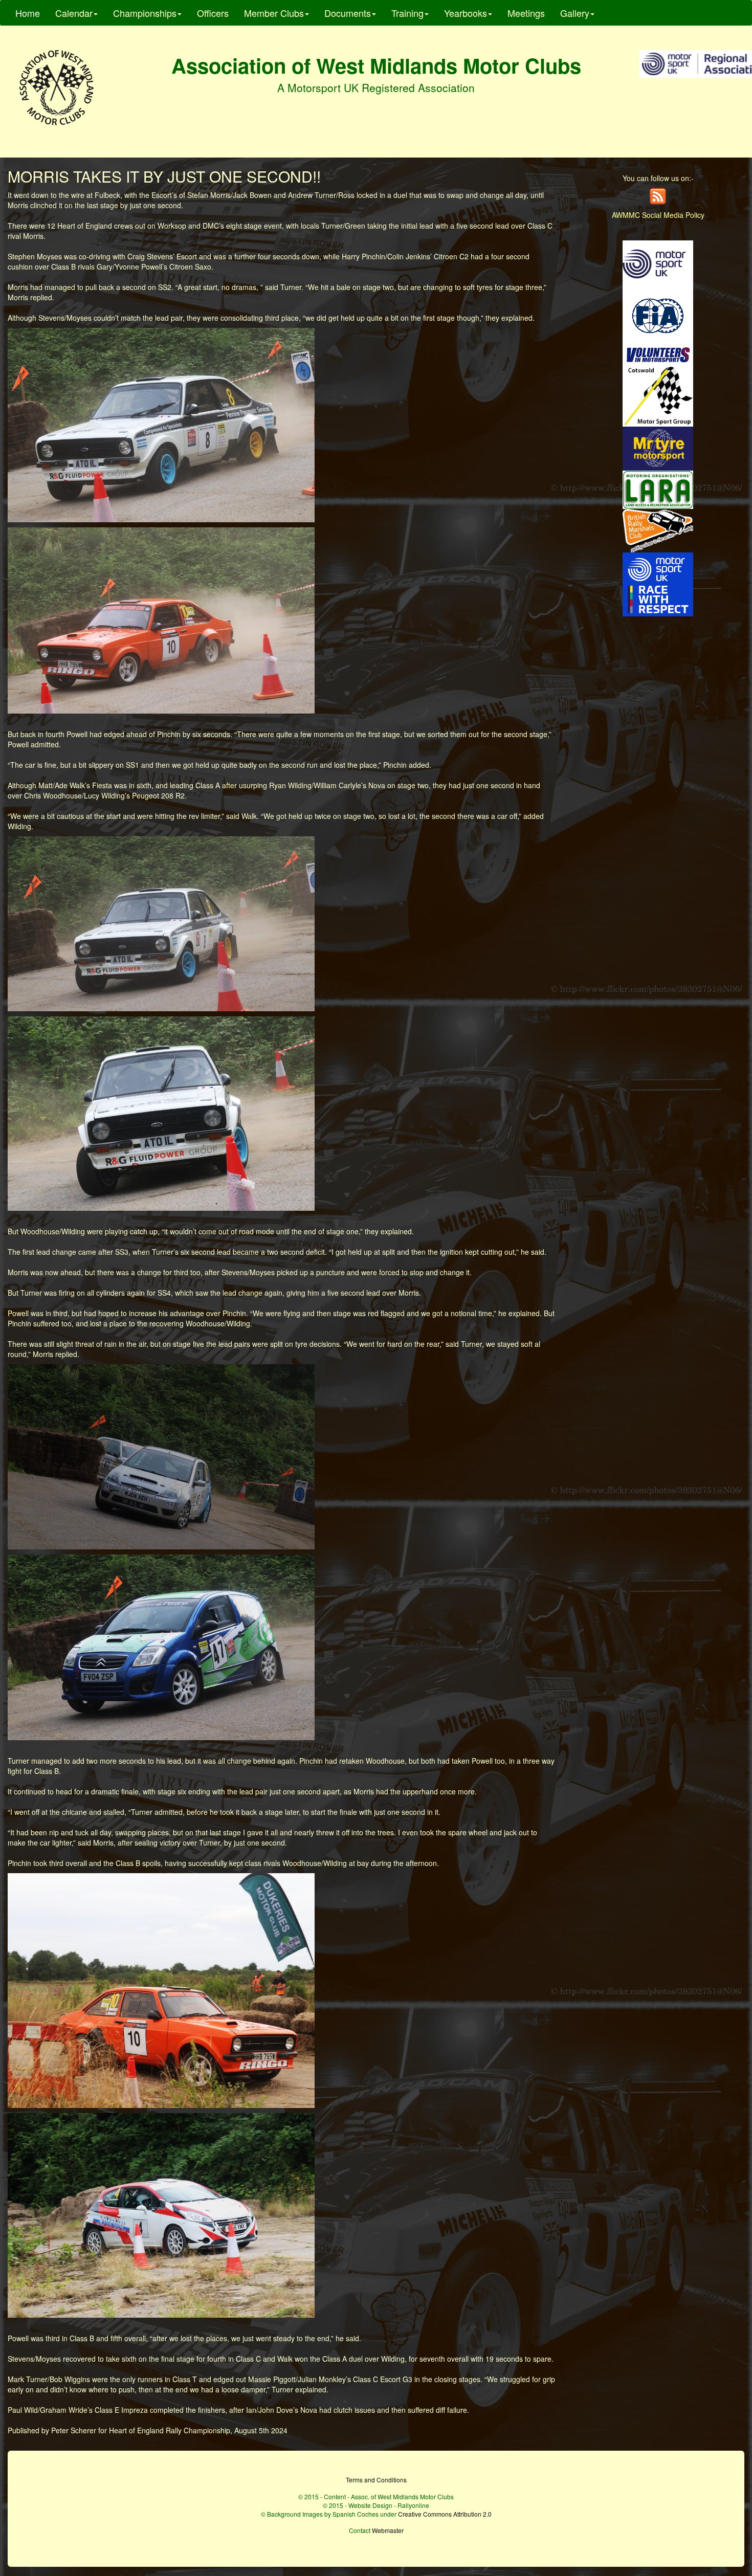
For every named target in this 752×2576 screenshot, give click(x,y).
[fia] (658, 315)
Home (28, 13)
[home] (56, 88)
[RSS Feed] (658, 195)
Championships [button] (145, 13)
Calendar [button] (74, 13)
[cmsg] (658, 395)
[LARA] (658, 488)
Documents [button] (348, 13)
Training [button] (407, 13)
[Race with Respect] (658, 583)
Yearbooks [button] (466, 13)
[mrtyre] (658, 448)
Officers (213, 13)
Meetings (526, 13)
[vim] (658, 354)
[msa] (658, 263)
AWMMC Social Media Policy (658, 215)
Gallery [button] (575, 13)
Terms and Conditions (376, 2480)
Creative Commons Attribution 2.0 (445, 2514)
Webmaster (388, 2530)
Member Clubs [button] (274, 13)
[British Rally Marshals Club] (658, 529)
